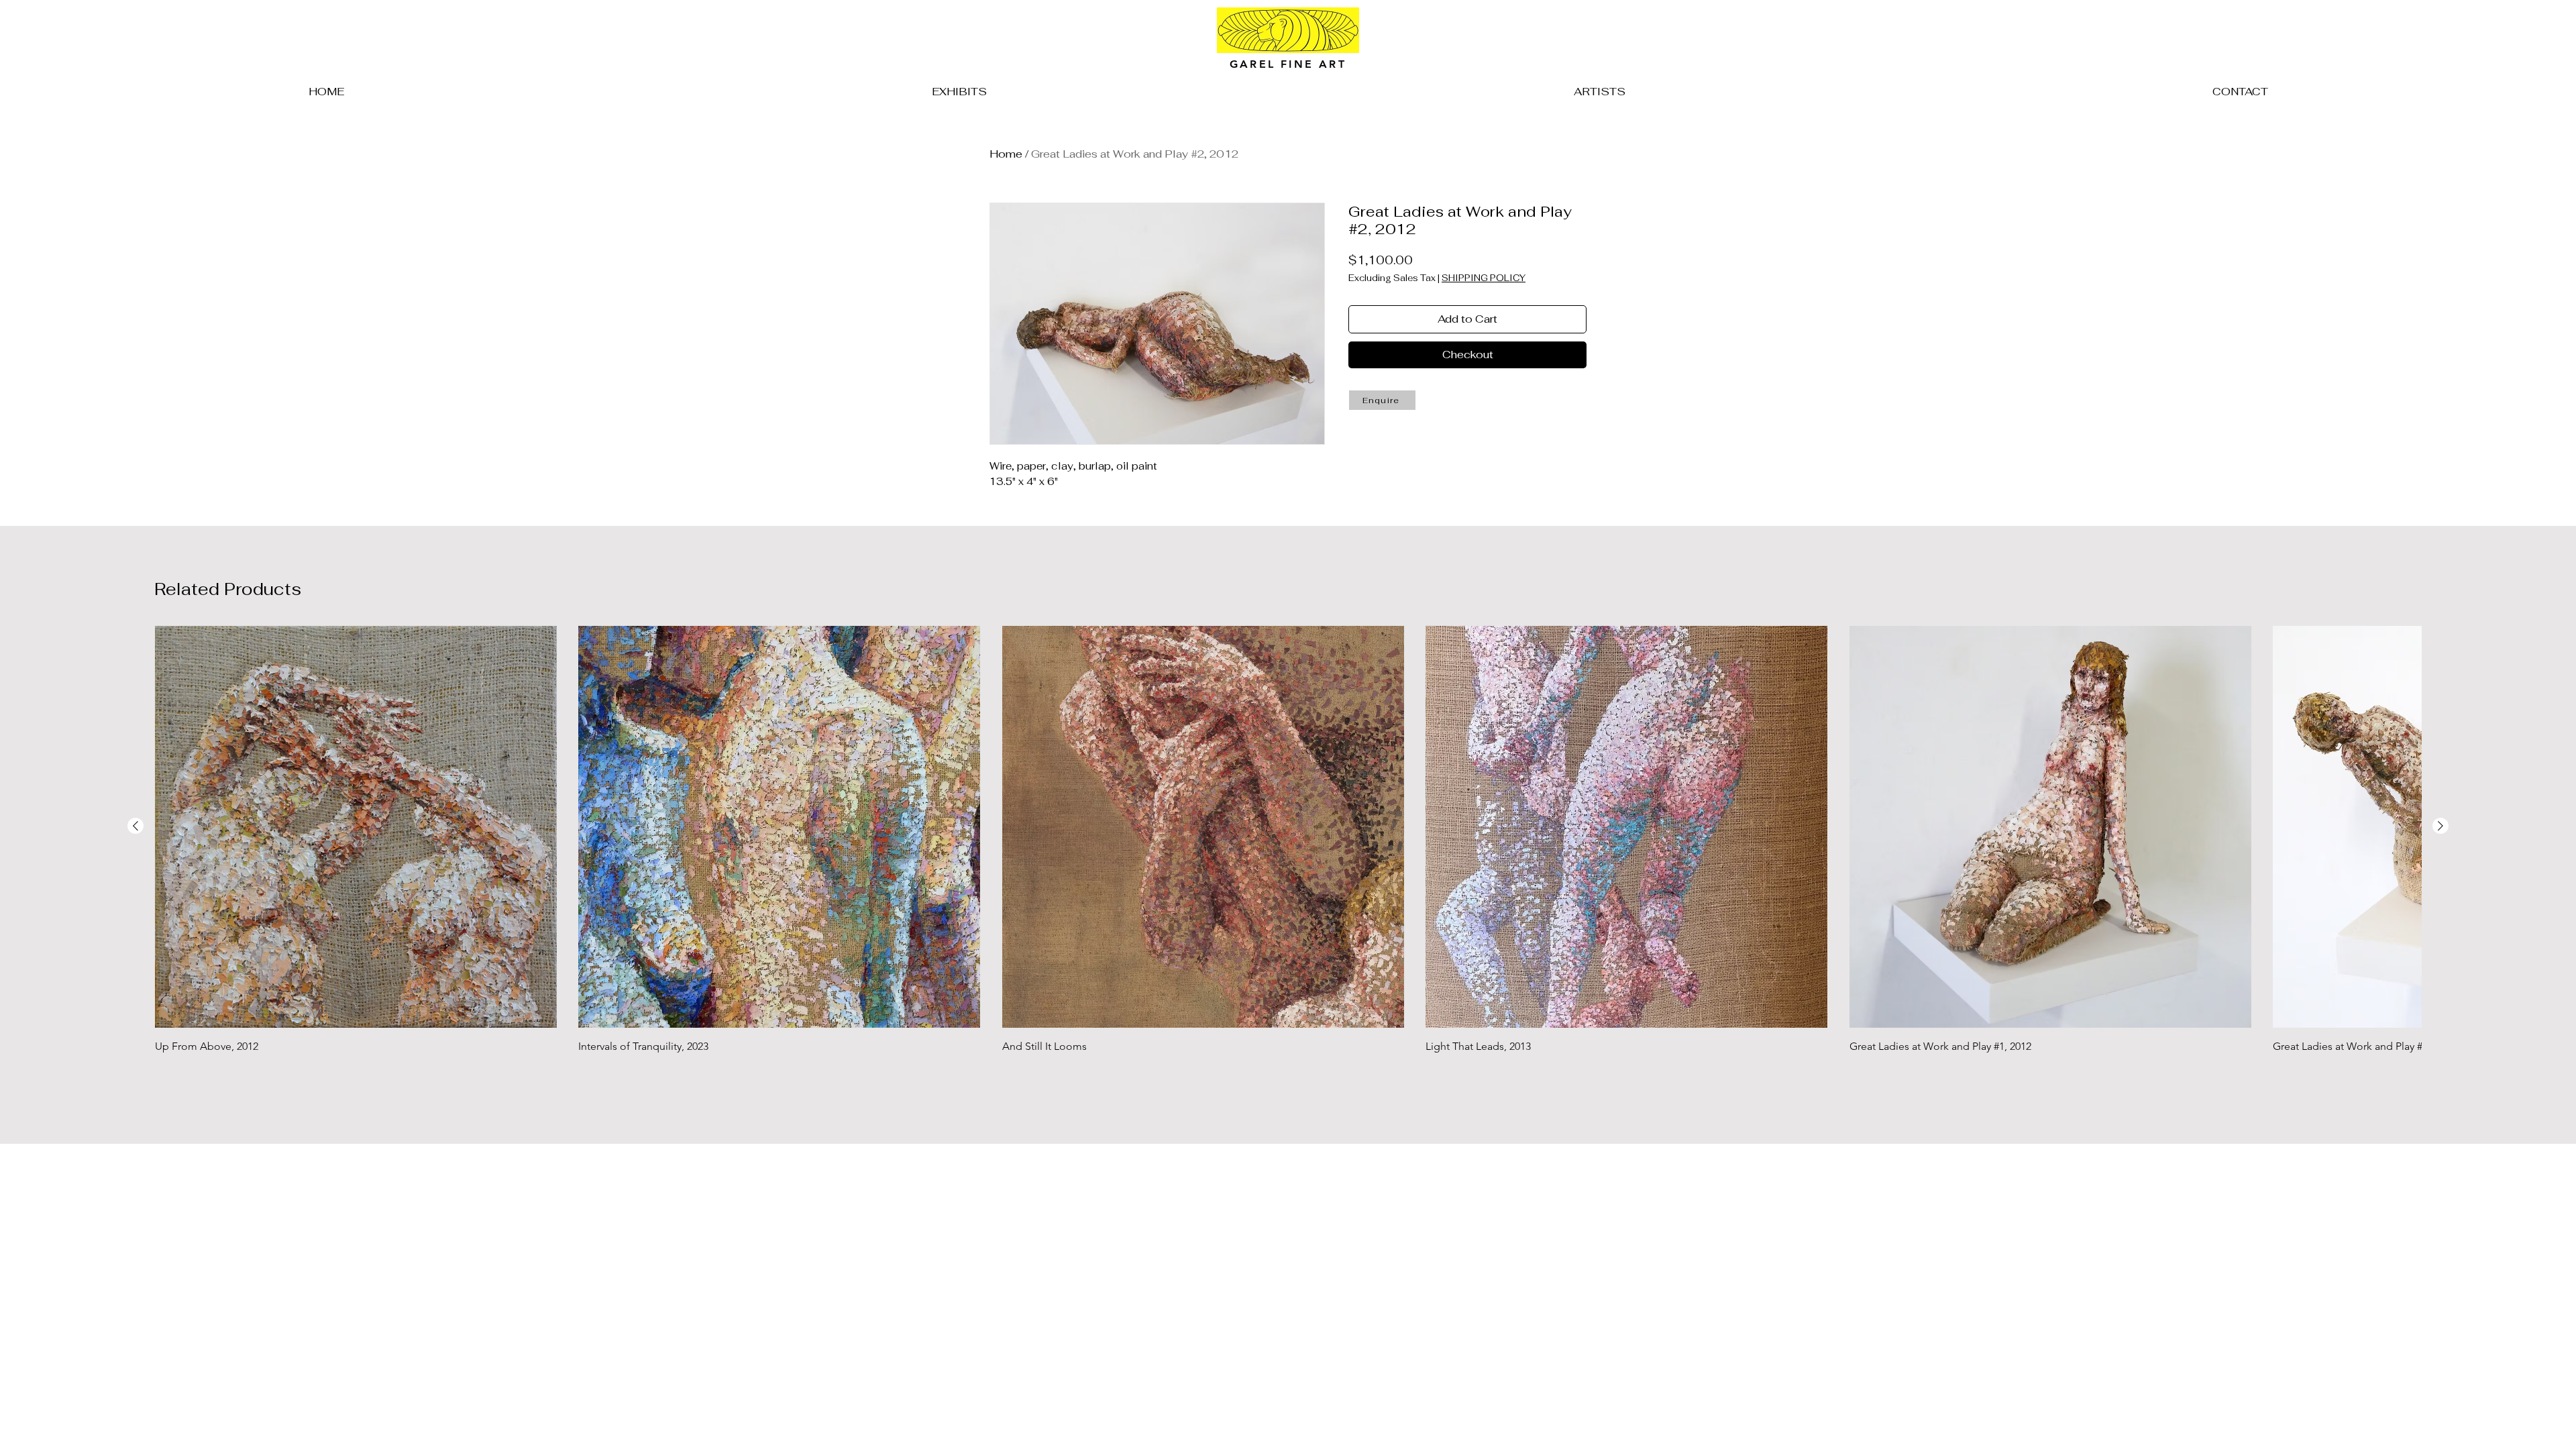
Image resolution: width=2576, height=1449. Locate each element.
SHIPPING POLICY (1484, 278)
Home (1006, 154)
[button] (1382, 400)
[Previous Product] (136, 826)
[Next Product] (2440, 826)
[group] (1288, 858)
